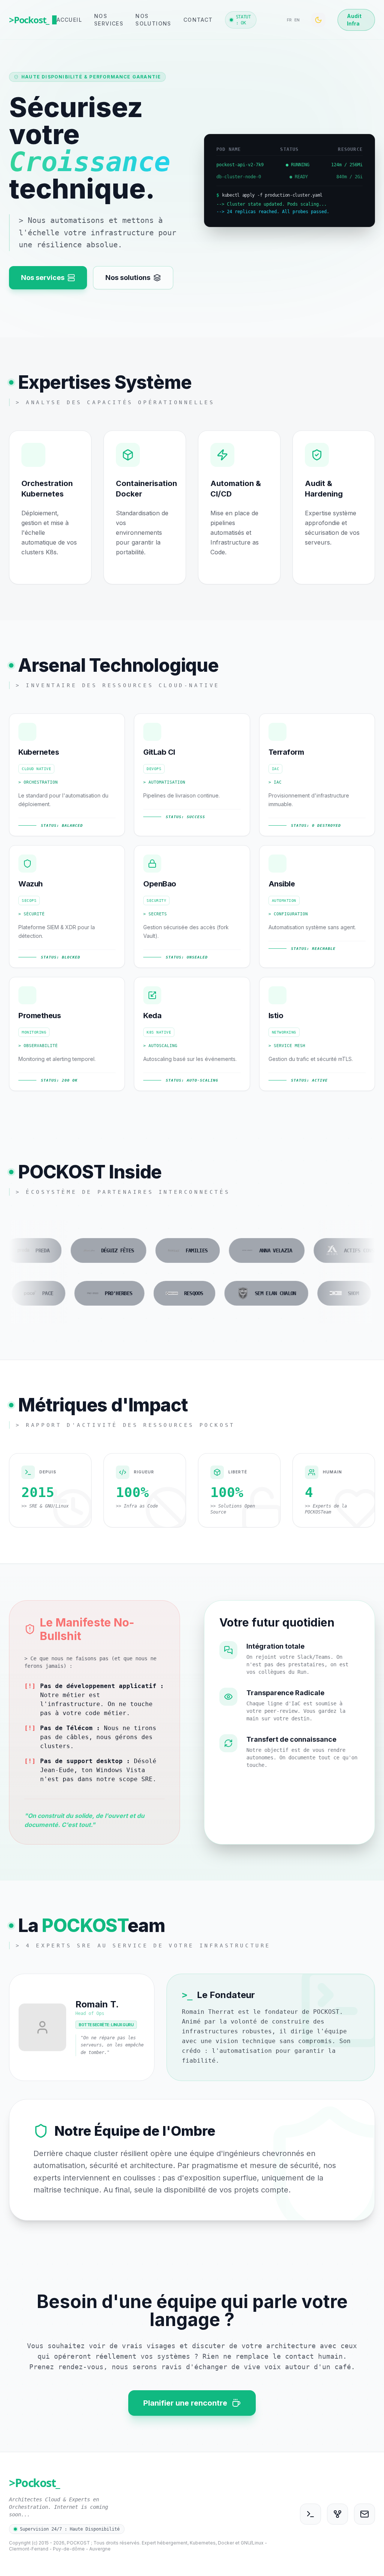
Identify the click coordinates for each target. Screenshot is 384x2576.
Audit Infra (354, 20)
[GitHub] (337, 2514)
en (297, 20)
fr (289, 20)
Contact (198, 20)
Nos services (109, 20)
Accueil (69, 20)
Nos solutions (153, 20)
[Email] (364, 2514)
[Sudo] (310, 2514)
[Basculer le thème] (318, 20)
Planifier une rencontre (185, 2403)
